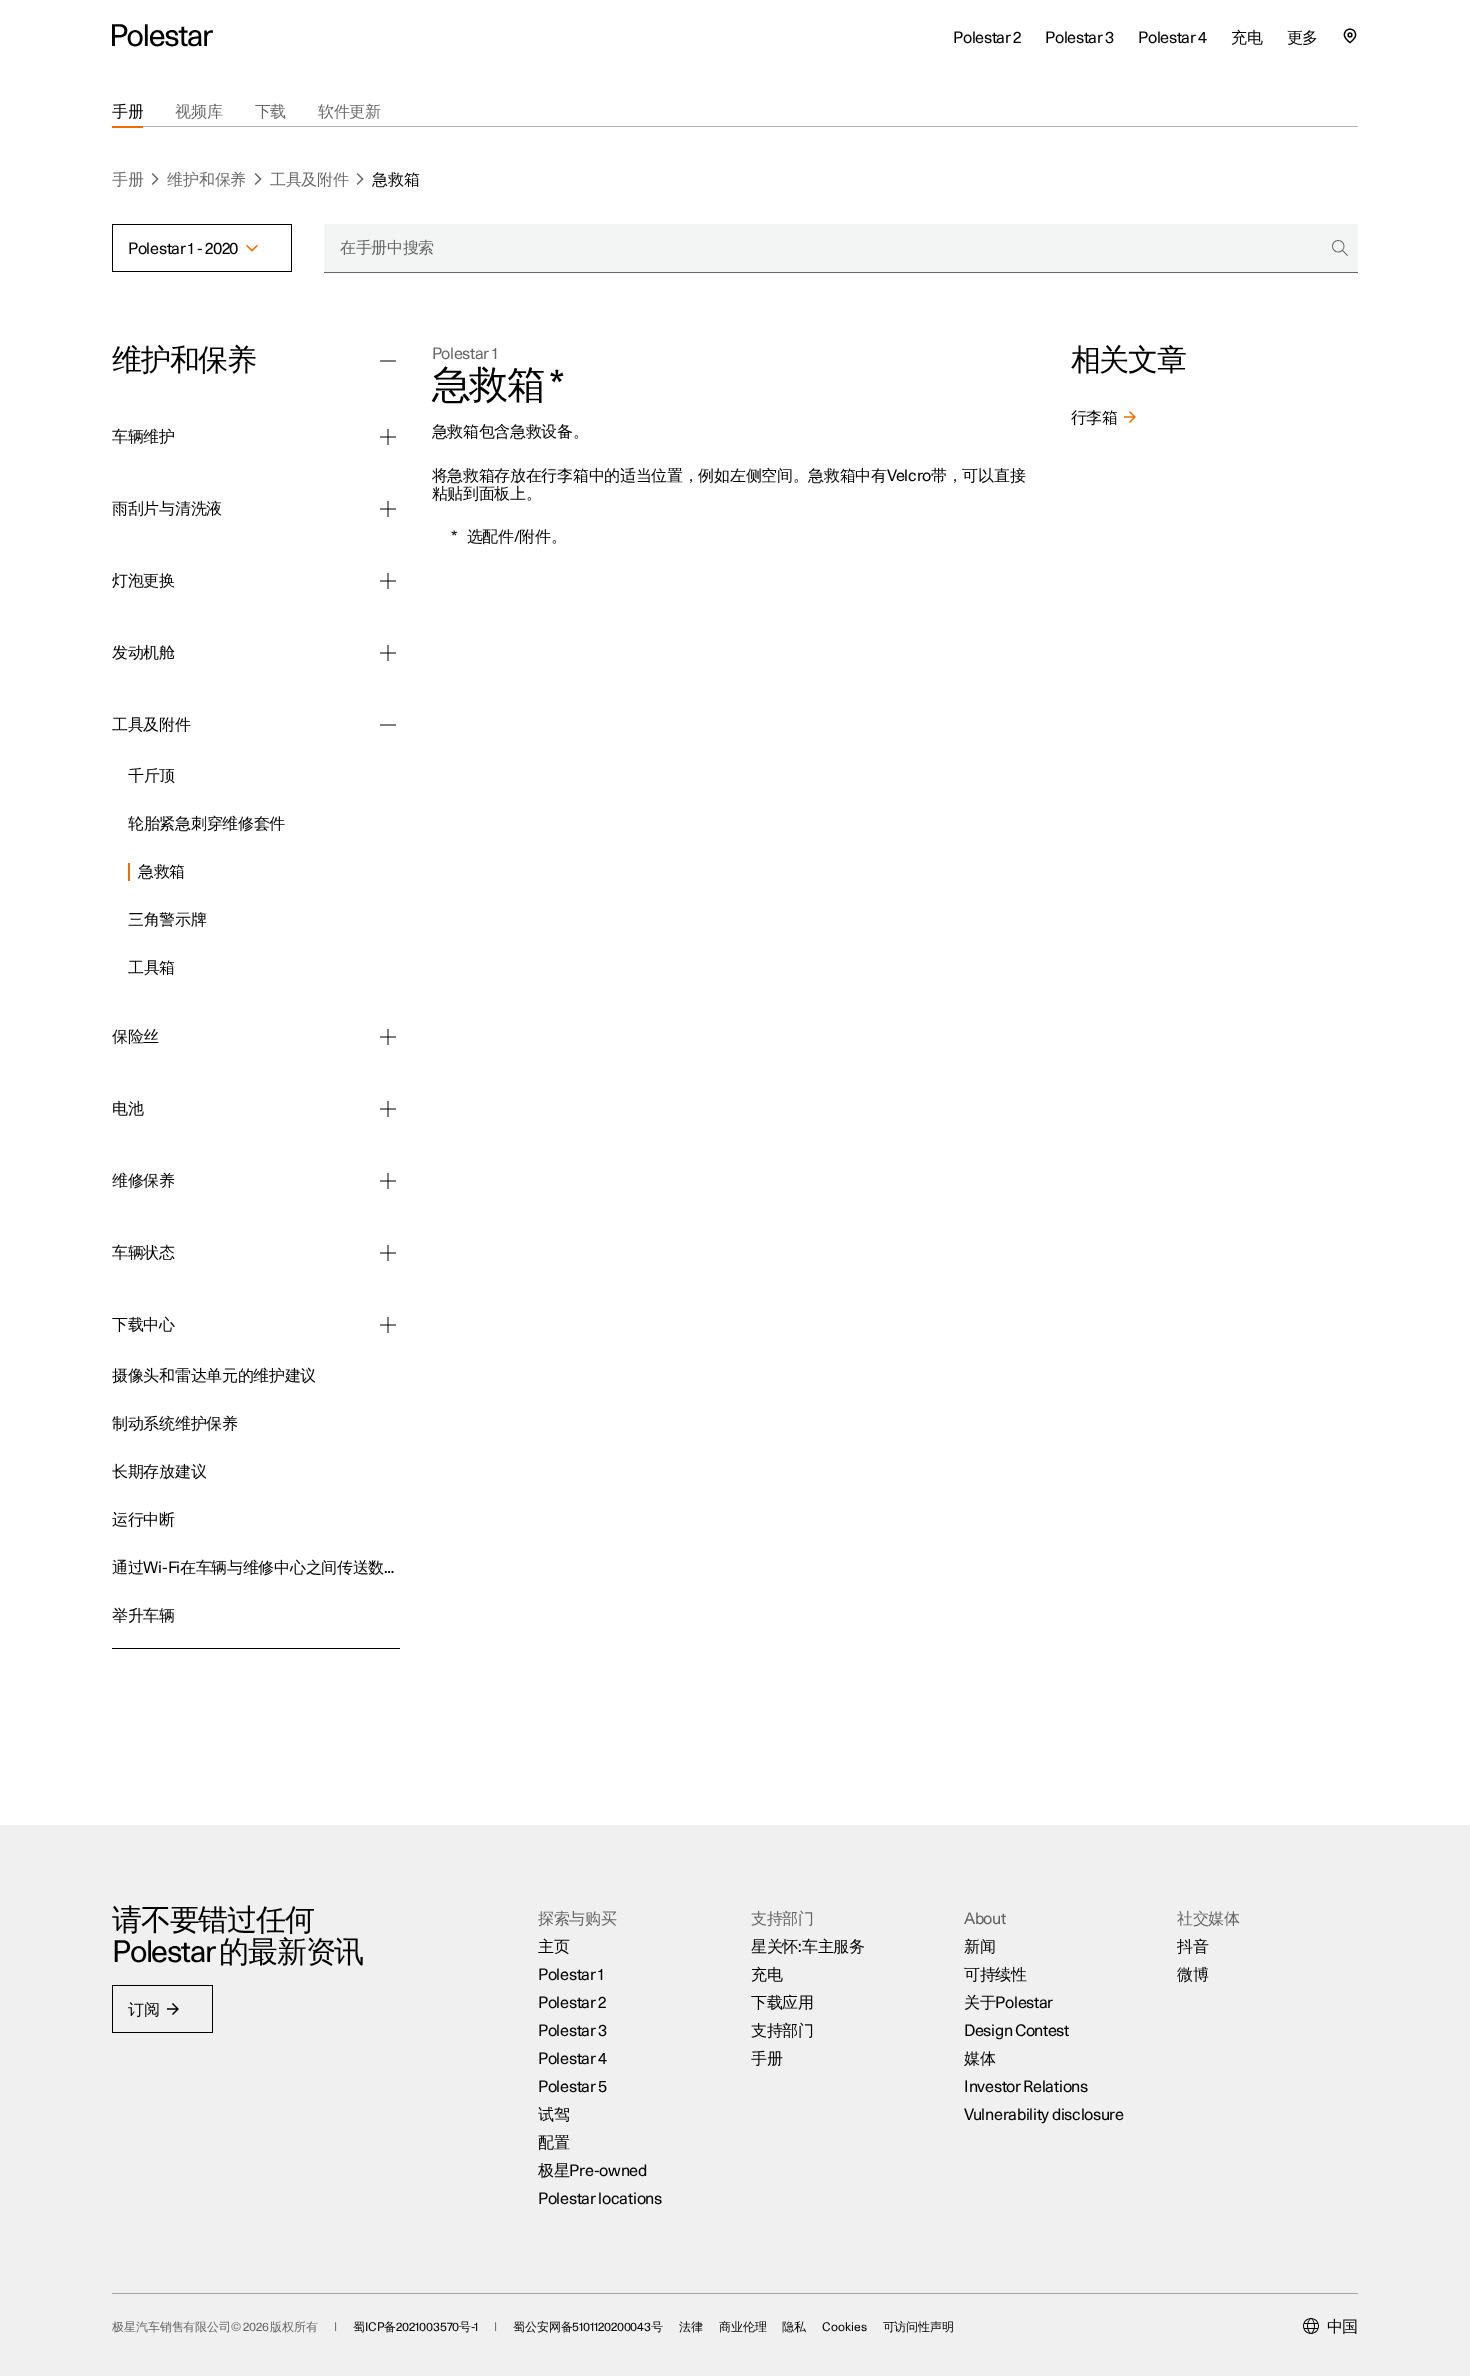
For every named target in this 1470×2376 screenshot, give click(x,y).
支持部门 (782, 2031)
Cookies (844, 2327)
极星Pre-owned (592, 2171)
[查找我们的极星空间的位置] (1350, 36)
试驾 (553, 2115)
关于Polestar (1008, 2003)
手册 (127, 180)
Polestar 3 (572, 2031)
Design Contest (1016, 2031)
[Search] (1340, 248)
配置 (553, 2143)
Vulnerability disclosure (1044, 2115)
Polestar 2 (572, 2003)
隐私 (794, 2327)
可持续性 (995, 1975)
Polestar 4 (572, 2059)
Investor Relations (1026, 2087)
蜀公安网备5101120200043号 (588, 2327)
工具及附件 (309, 180)
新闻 (979, 1947)
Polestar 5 (572, 2087)
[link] (264, 773)
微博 (1192, 1975)
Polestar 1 (465, 354)
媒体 (979, 2059)
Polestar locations (600, 2199)
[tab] (127, 112)
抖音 (1192, 1947)
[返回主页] (162, 36)
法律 (691, 2327)
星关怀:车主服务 (808, 1947)
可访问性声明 (918, 2327)
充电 (766, 1975)
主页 (553, 1947)
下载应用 (782, 2003)
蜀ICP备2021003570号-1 (415, 2327)
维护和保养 (206, 180)
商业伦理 (743, 2327)
